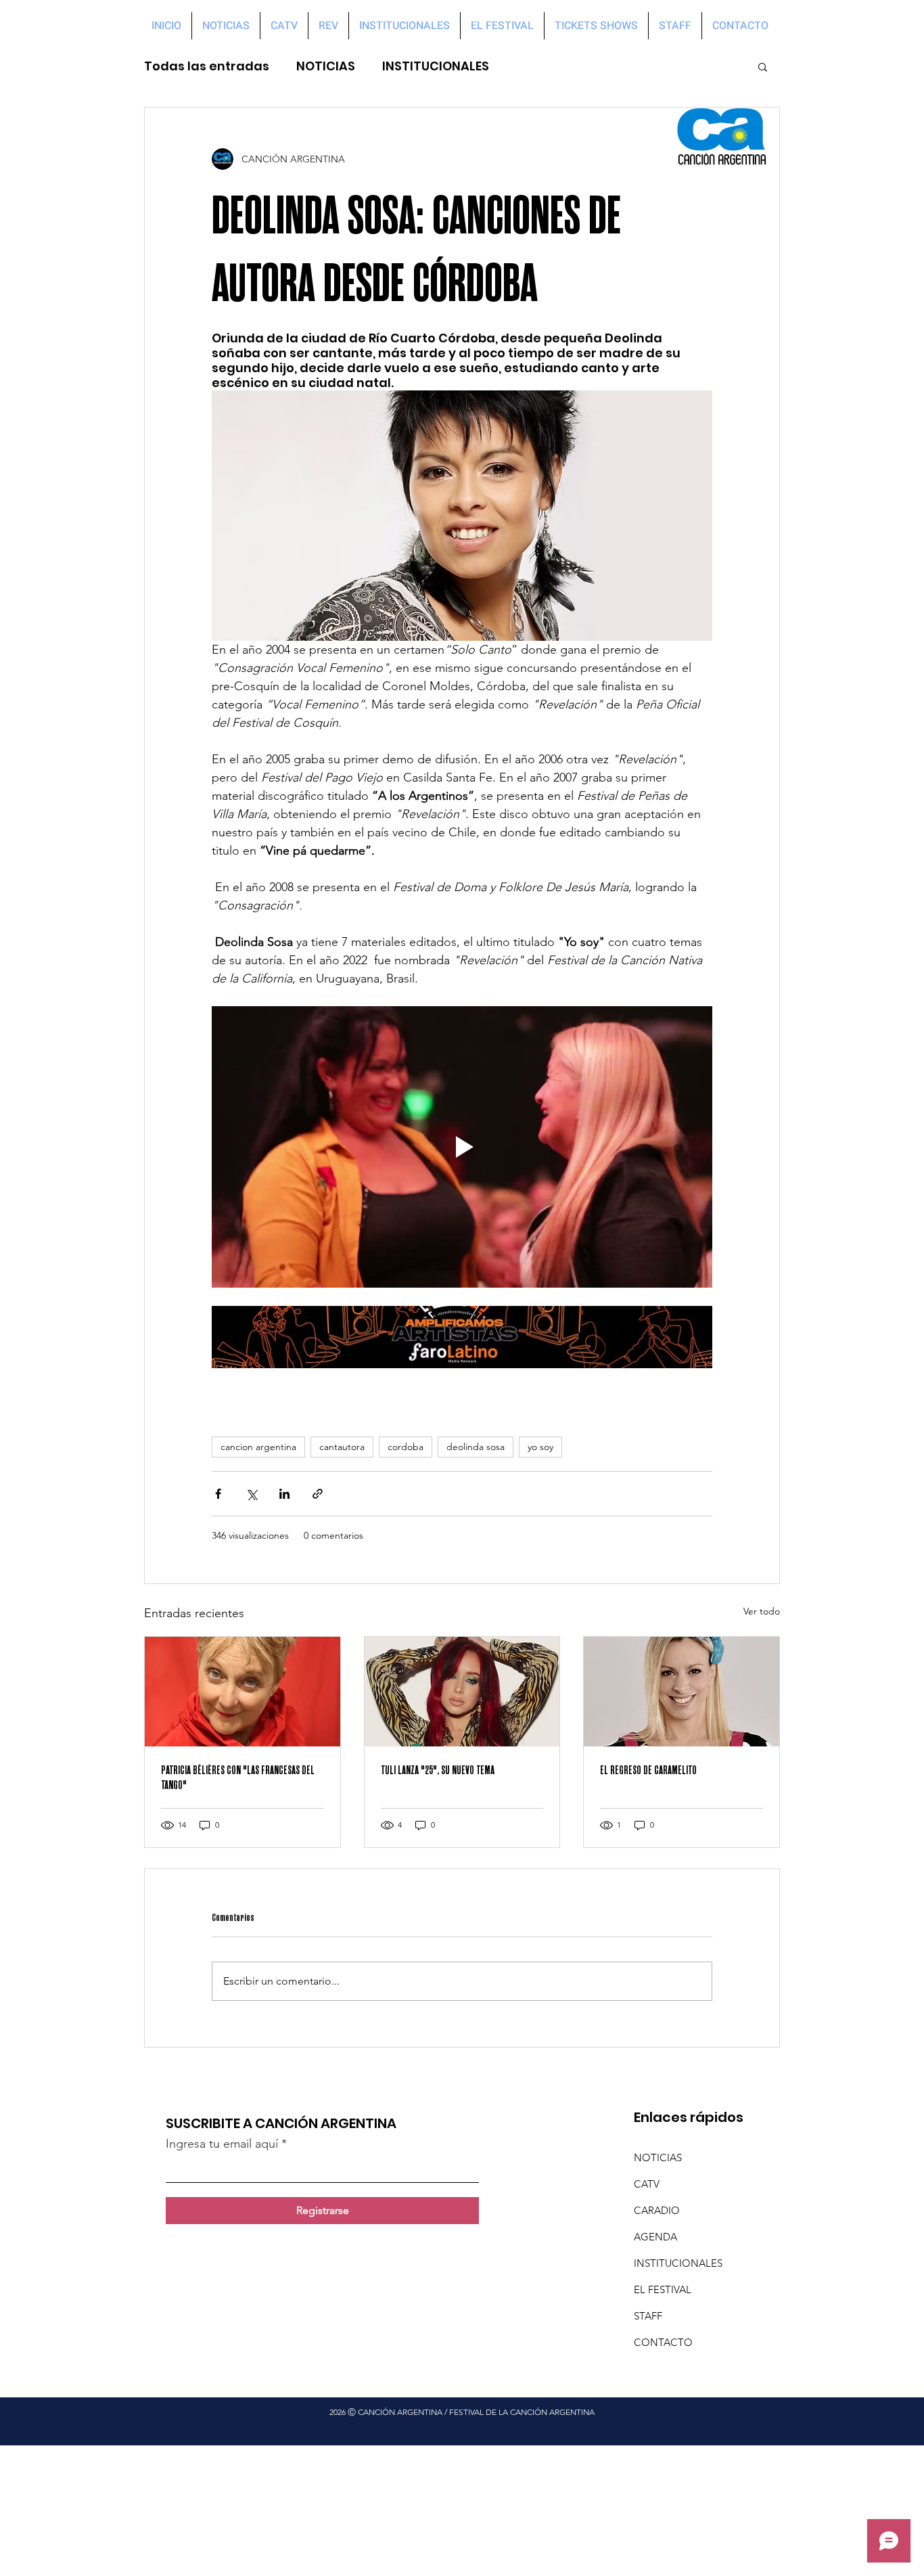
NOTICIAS (326, 66)
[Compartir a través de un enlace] (318, 1494)
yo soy (540, 1447)
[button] (763, 66)
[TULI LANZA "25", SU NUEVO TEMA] (462, 1692)
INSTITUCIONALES (436, 66)
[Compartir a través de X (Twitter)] (251, 1494)
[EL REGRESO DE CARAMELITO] (682, 1692)
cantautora (342, 1447)
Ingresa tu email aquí (222, 2144)
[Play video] (462, 1147)
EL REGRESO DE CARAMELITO (648, 1770)
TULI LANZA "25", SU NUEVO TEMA (438, 1770)
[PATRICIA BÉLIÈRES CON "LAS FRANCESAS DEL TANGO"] (242, 1692)
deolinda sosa (476, 1447)
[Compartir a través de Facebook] (218, 1494)
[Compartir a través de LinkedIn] (284, 1494)
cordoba (406, 1447)
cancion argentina (258, 1447)
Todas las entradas (207, 66)
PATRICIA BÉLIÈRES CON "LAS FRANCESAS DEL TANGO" (238, 1778)
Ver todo (762, 1611)
